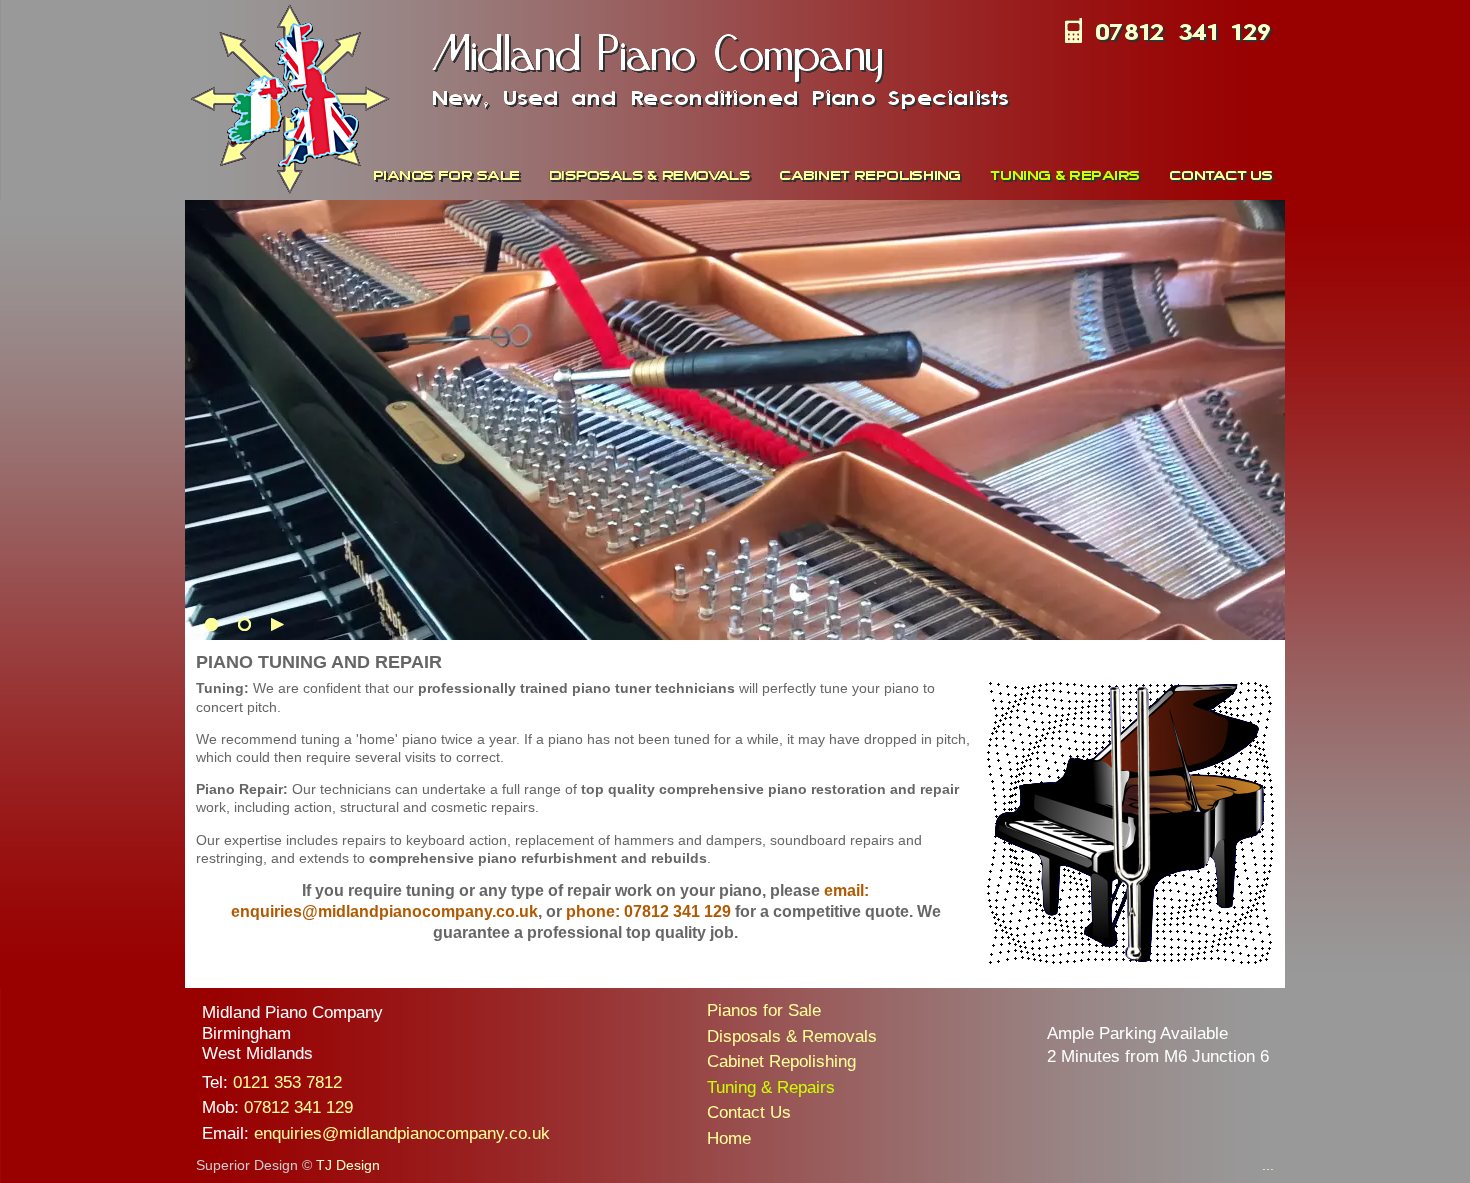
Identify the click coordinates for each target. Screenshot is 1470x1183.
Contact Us (749, 1112)
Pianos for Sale (764, 1010)
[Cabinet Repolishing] (873, 175)
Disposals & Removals (792, 1036)
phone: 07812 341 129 (648, 911)
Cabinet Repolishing (781, 1061)
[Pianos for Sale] (449, 175)
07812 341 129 (298, 1107)
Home (729, 1138)
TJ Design (348, 1165)
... (1268, 1165)
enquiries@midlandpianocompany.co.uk (402, 1133)
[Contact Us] (1221, 175)
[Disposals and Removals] (652, 175)
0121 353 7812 (287, 1082)
